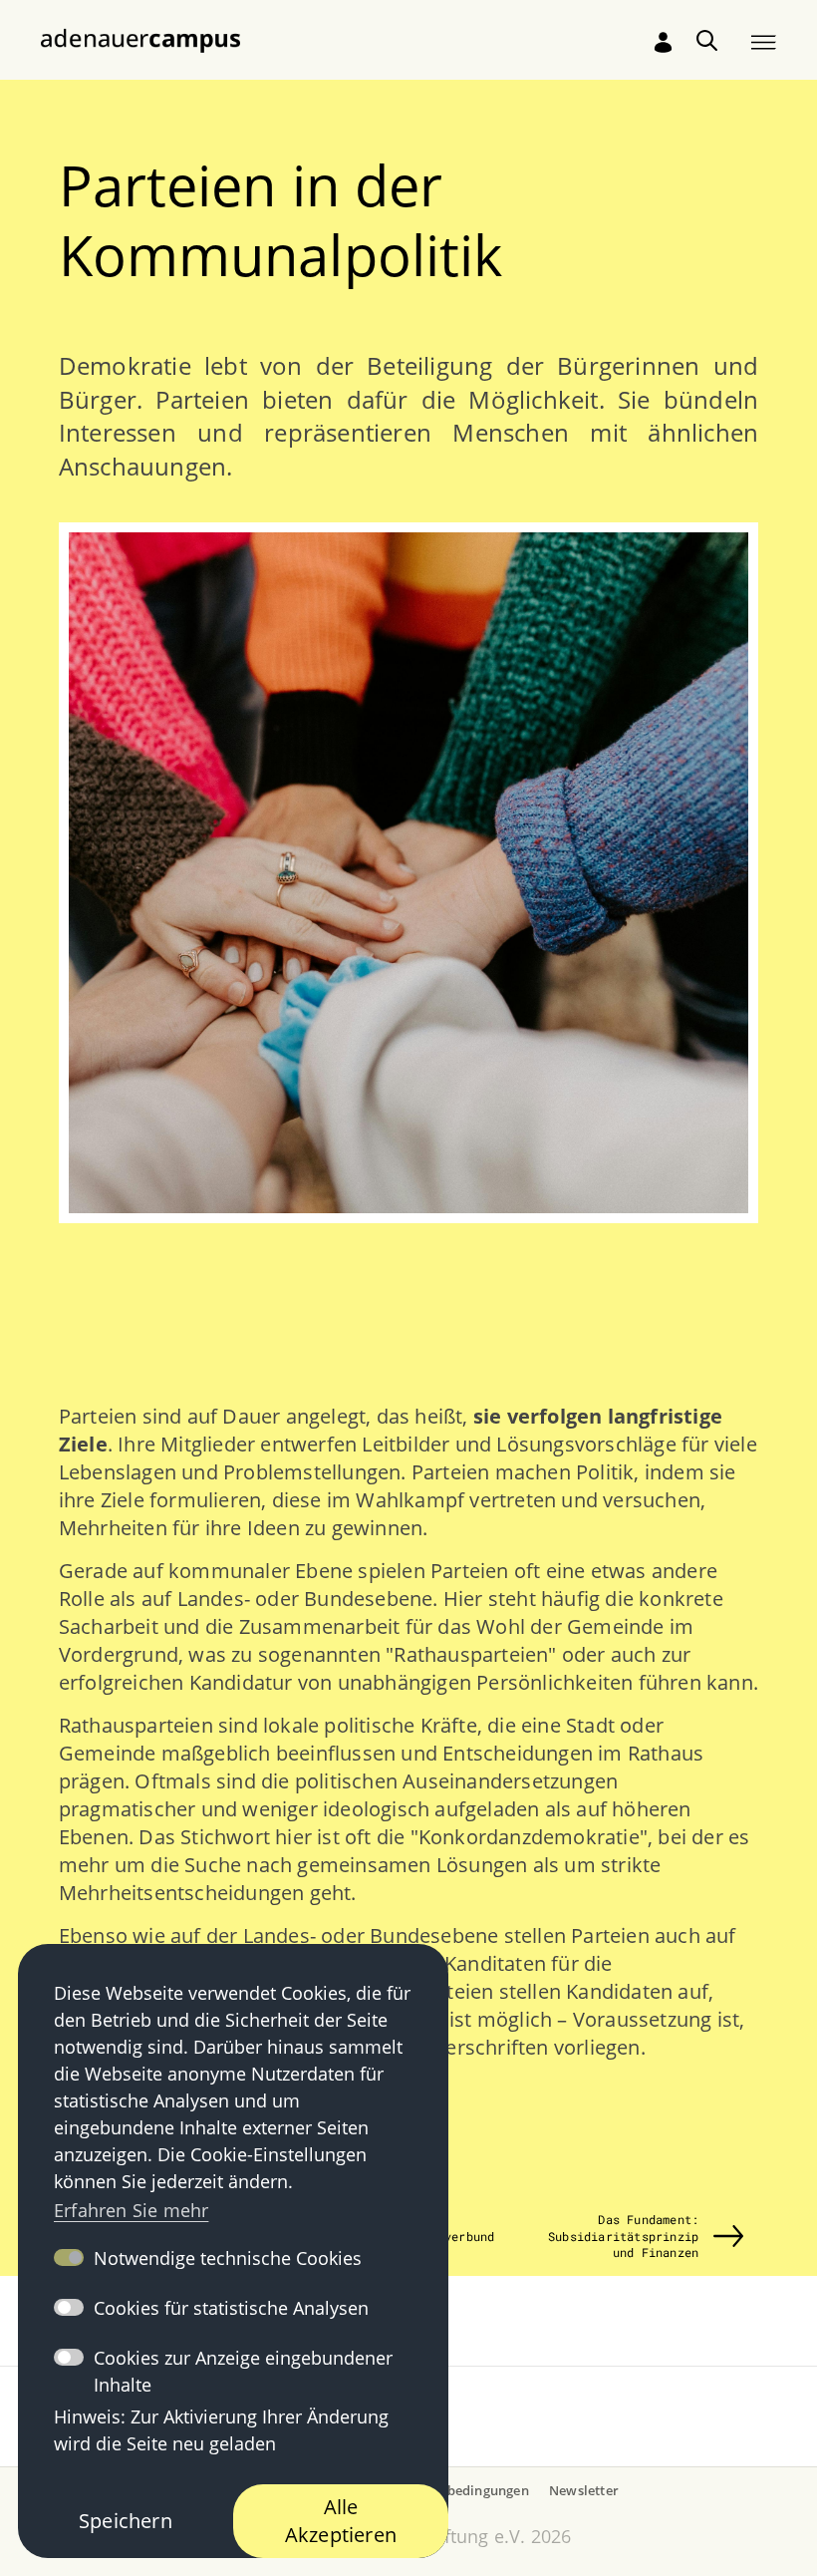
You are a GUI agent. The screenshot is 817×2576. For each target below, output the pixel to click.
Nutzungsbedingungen (458, 2490)
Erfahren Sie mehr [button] (131, 2210)
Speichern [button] (126, 2521)
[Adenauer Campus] (140, 39)
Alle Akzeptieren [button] (341, 2521)
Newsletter (584, 2490)
